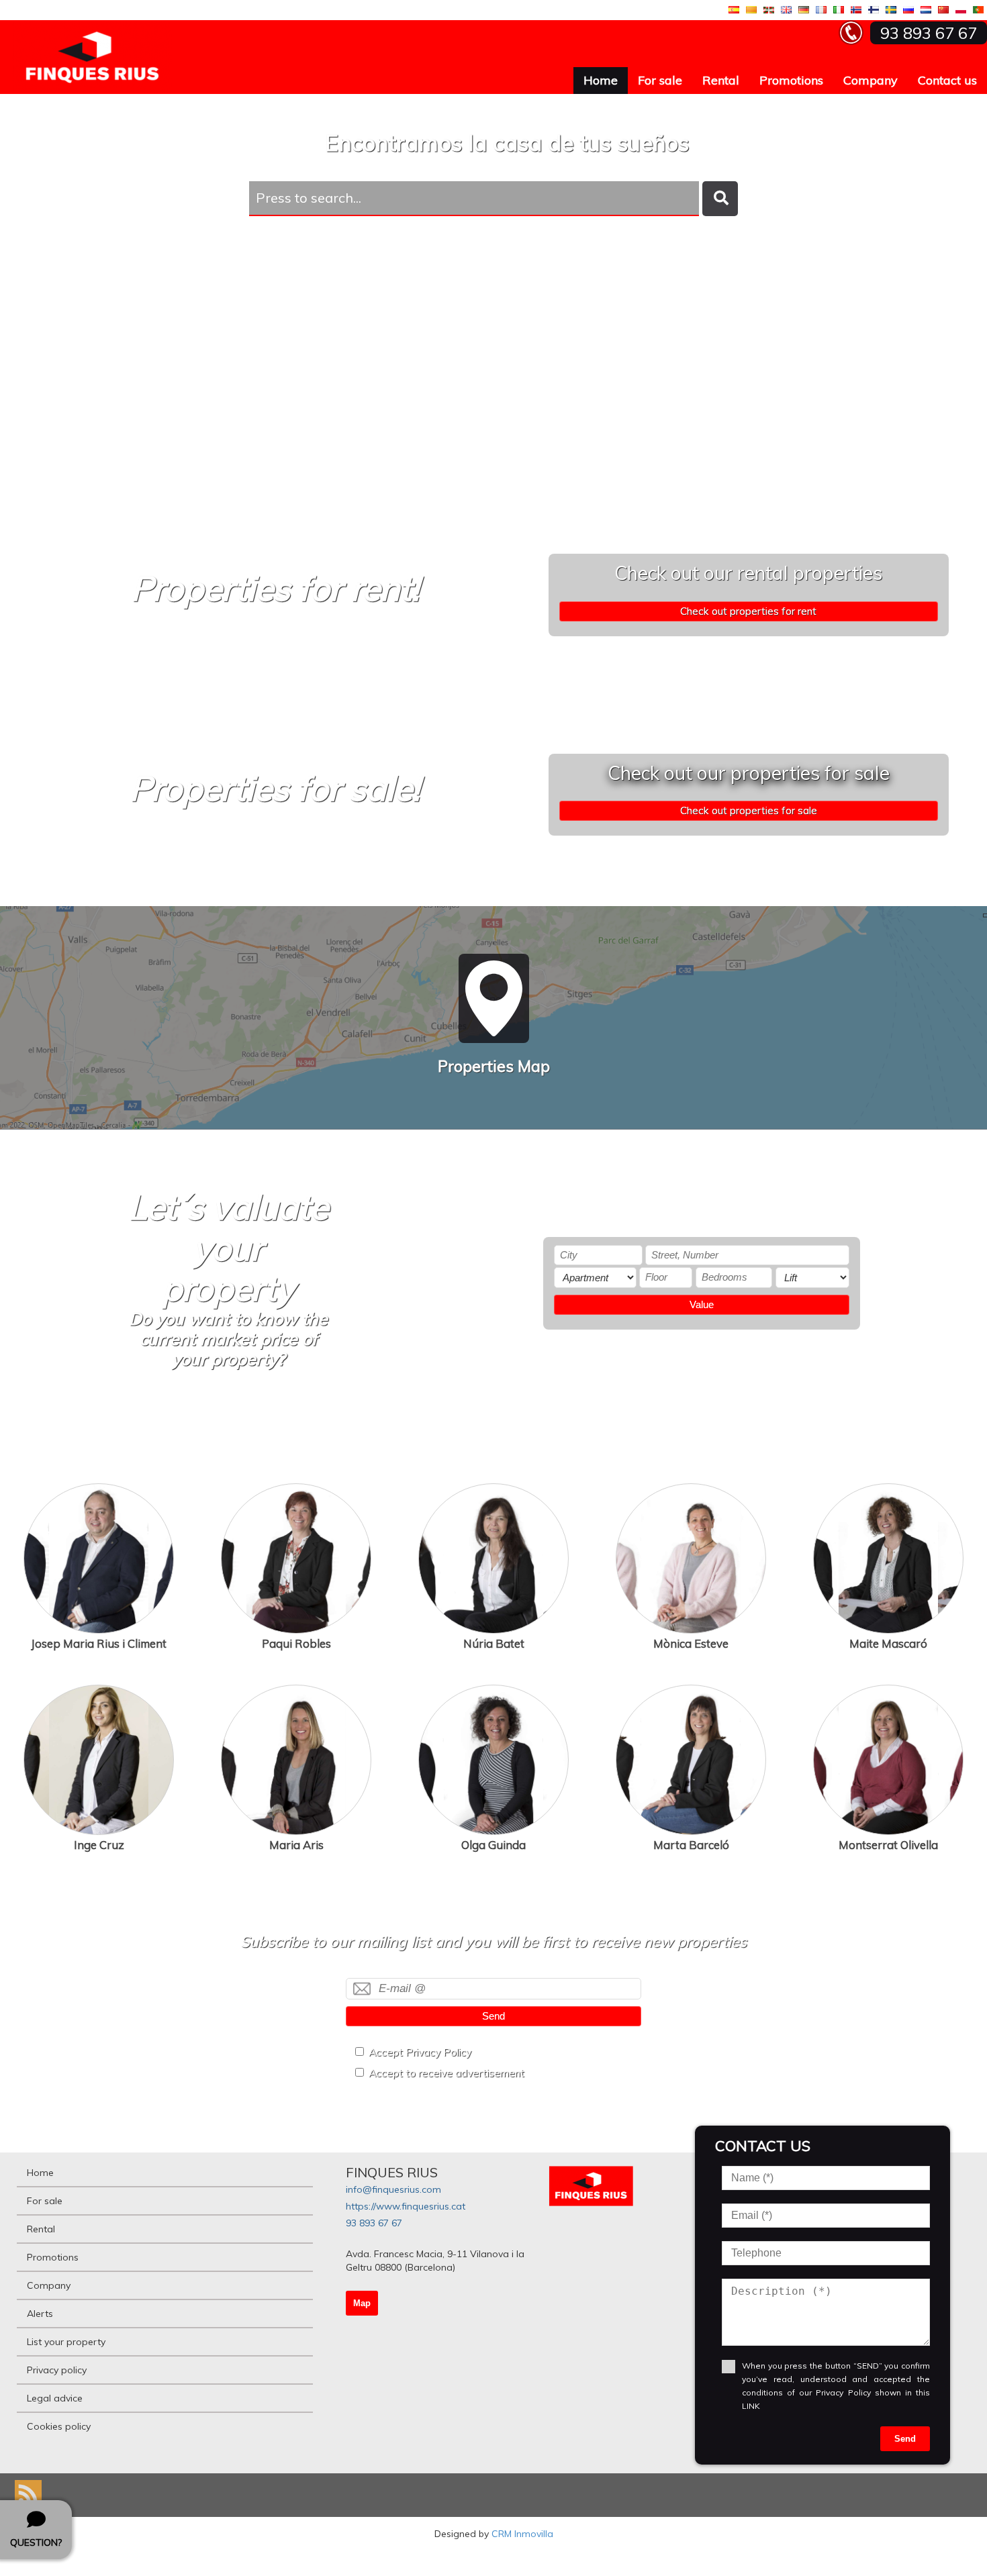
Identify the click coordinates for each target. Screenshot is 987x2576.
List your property (66, 2342)
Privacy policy (57, 2370)
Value (702, 1304)
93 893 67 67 (374, 2223)
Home (601, 80)
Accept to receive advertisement (446, 2073)
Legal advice (55, 2398)
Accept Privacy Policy (420, 2052)
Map (362, 2303)
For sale (660, 80)
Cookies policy (59, 2426)
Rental (721, 80)
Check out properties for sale (749, 810)
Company (871, 80)
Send (493, 2016)
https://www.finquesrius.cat (406, 2206)
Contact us (947, 80)
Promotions (791, 80)
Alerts (40, 2314)
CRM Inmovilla (522, 2534)
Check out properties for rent (748, 611)
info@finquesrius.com (393, 2189)
